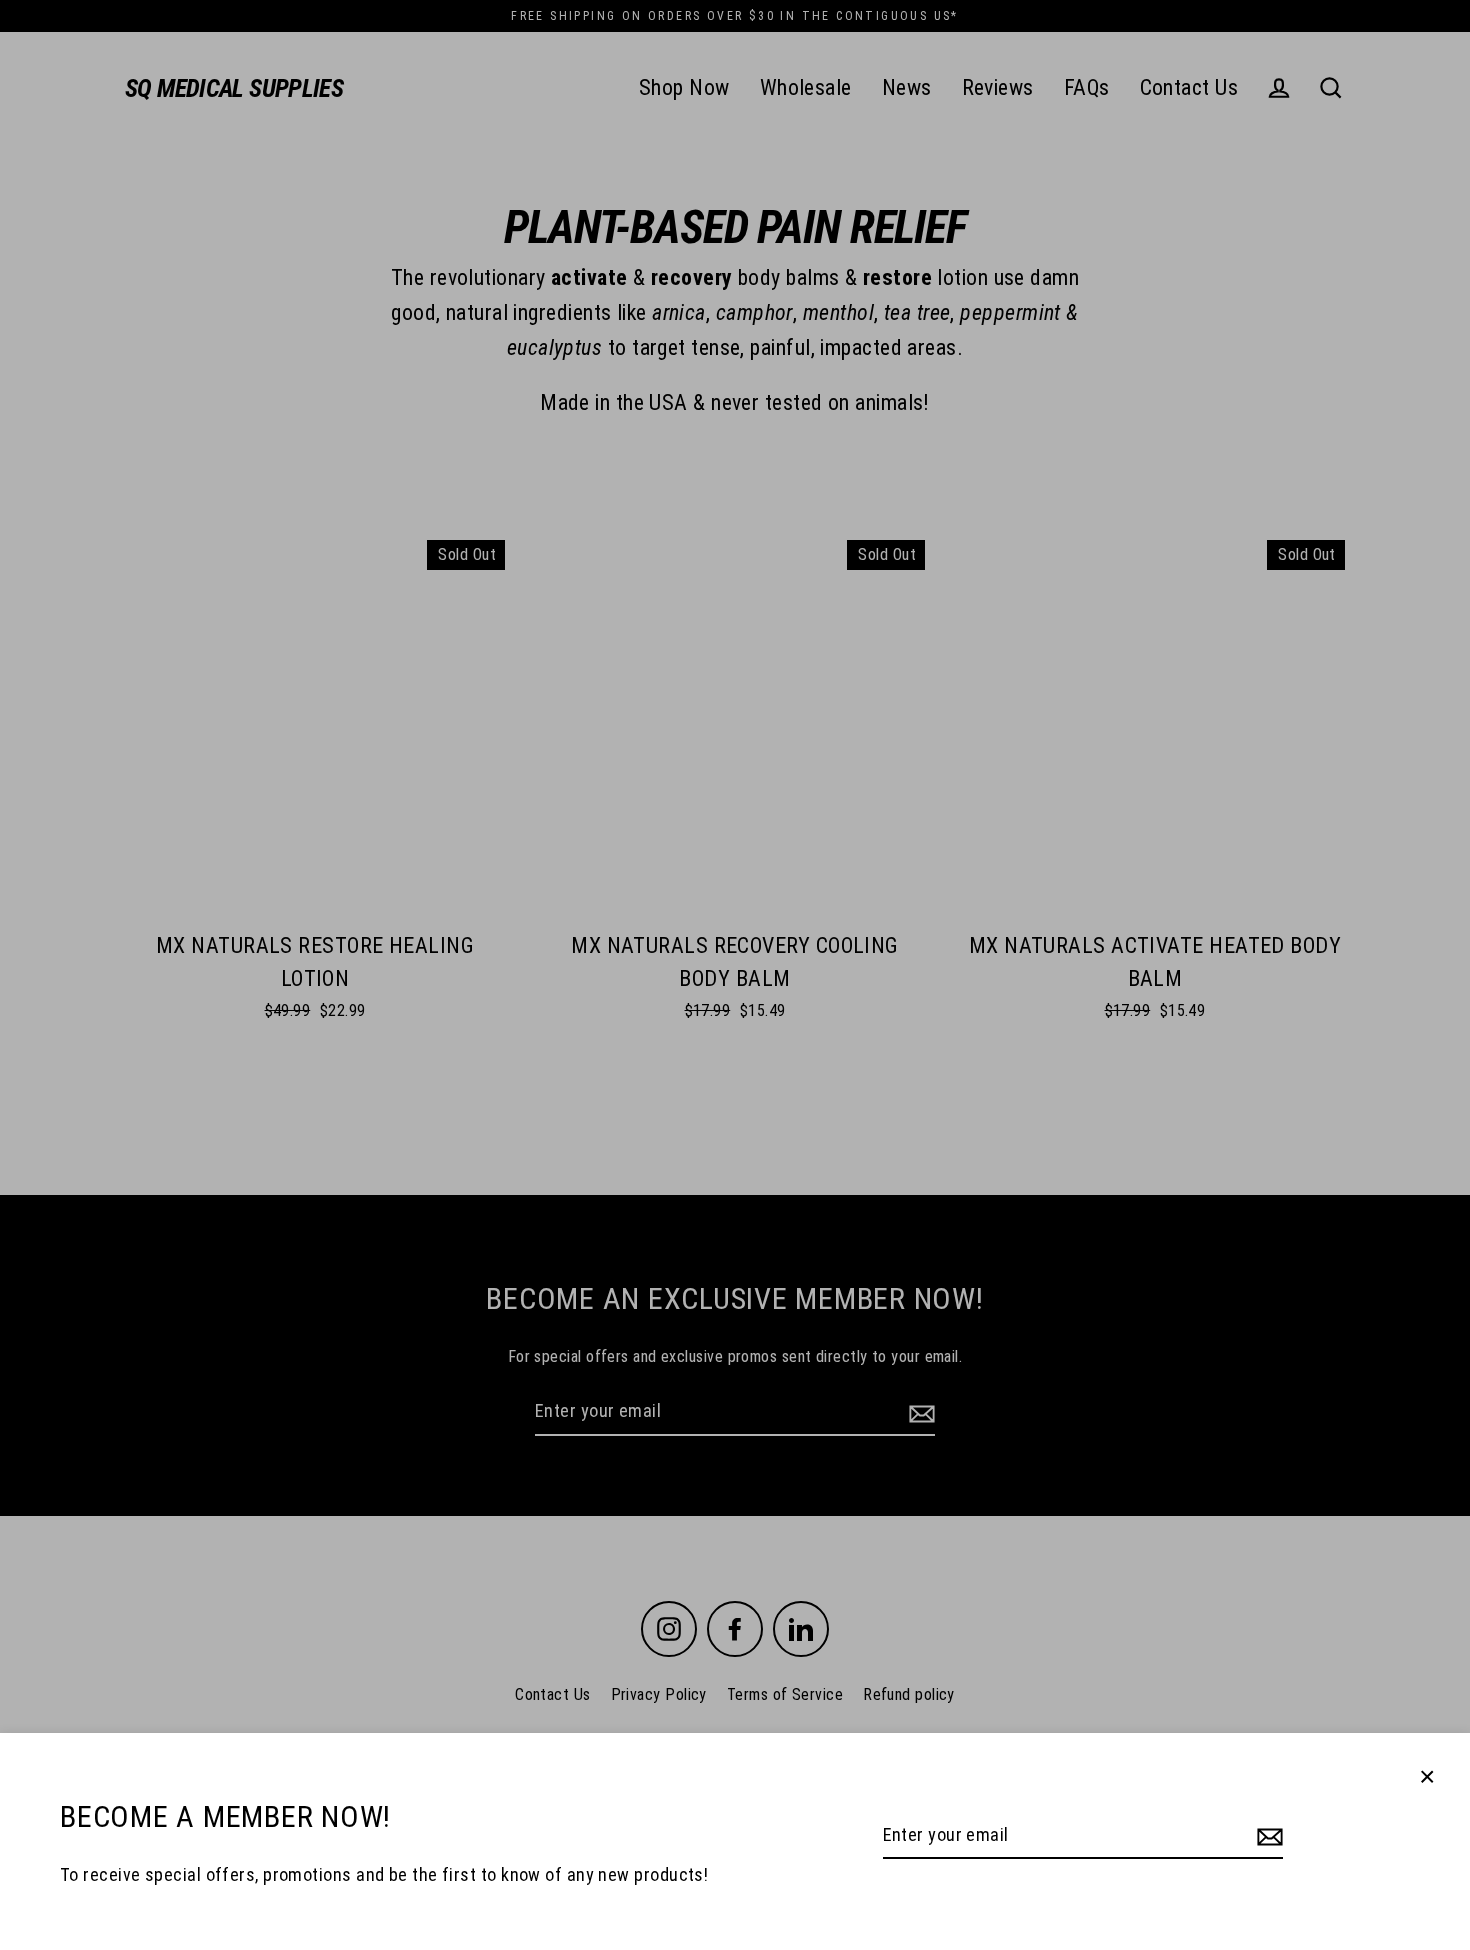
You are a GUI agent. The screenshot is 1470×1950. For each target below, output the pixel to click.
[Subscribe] (1267, 1836)
